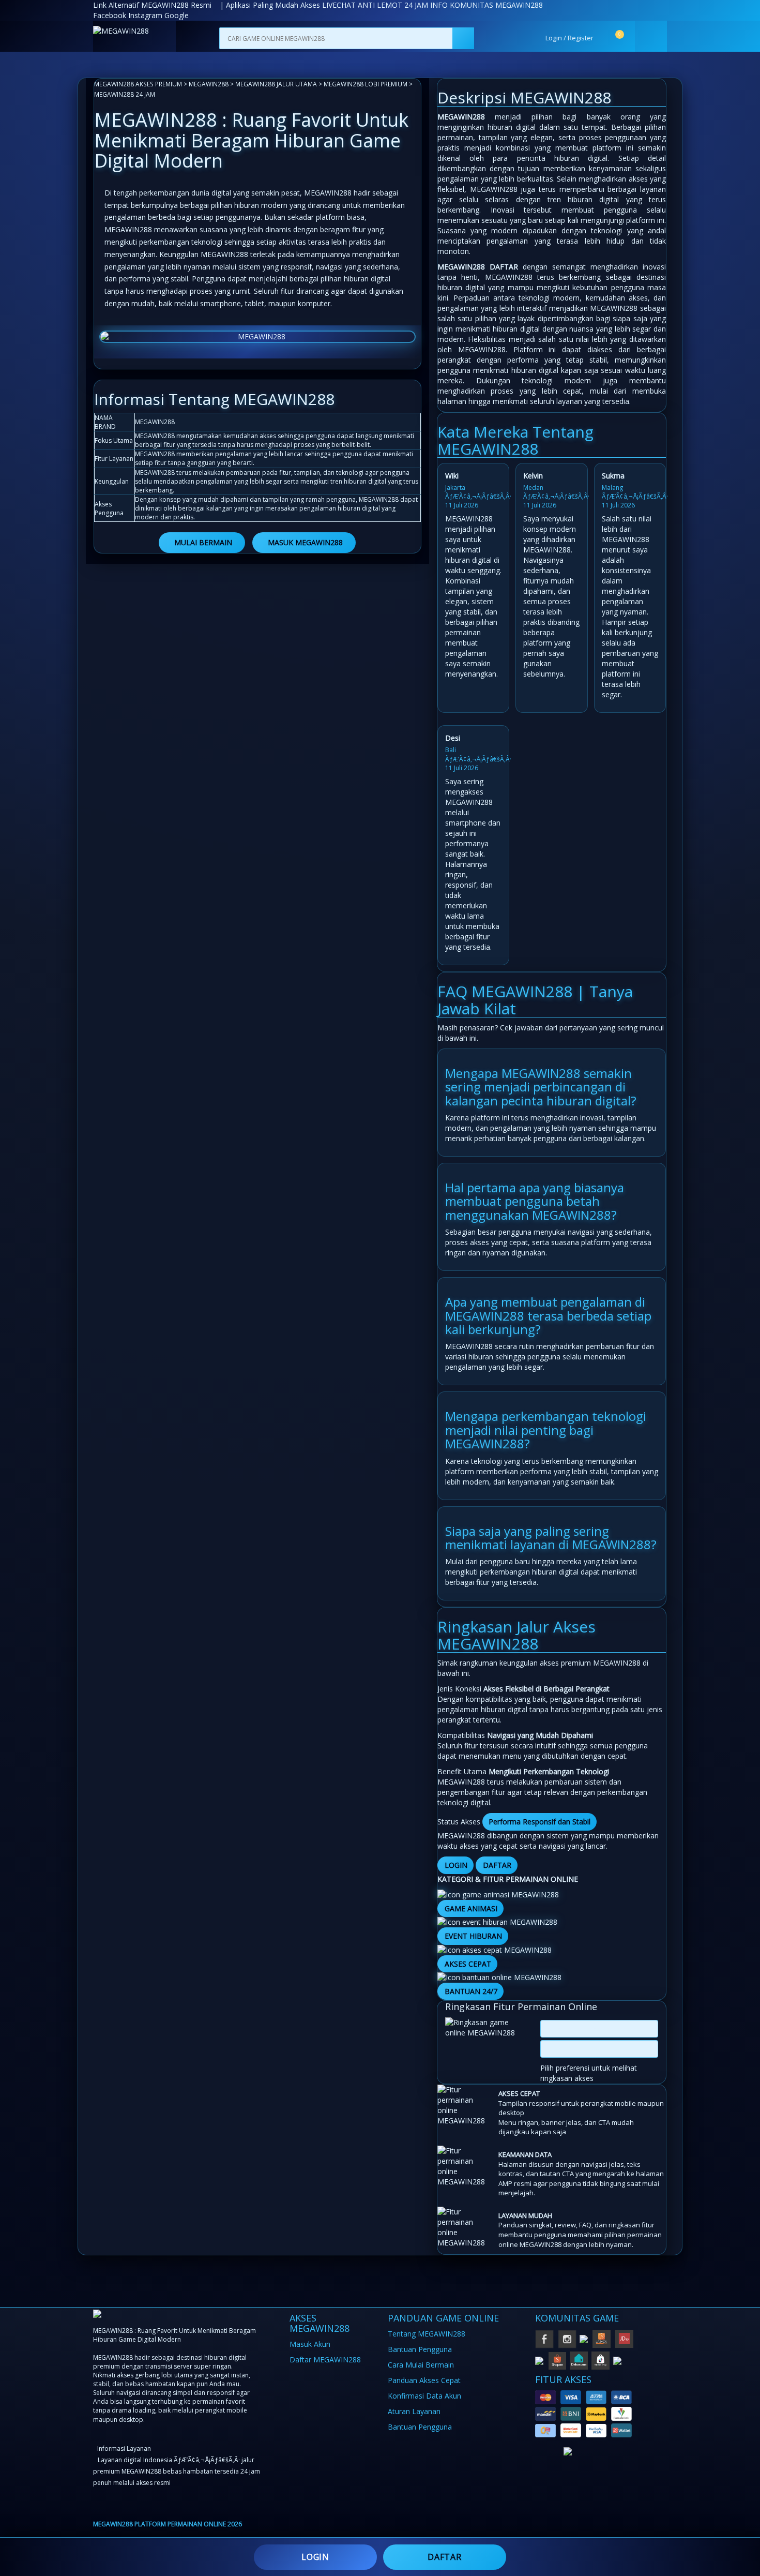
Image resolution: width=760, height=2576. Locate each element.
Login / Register (569, 38)
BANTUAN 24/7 (471, 1991)
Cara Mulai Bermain (421, 2365)
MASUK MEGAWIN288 (305, 542)
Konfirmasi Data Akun (424, 2396)
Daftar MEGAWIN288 (325, 2360)
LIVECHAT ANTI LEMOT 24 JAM (375, 5)
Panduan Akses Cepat (424, 2380)
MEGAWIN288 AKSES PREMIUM (138, 84)
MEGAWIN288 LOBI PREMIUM (366, 84)
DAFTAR (497, 1865)
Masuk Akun (310, 2344)
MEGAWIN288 (209, 84)
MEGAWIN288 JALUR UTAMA (276, 84)
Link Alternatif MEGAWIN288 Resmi (152, 5)
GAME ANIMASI (471, 1908)
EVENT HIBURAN (473, 1936)
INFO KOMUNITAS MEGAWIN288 (487, 5)
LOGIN (456, 1865)
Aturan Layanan (414, 2411)
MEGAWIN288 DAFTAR (478, 267)
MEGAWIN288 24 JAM (125, 94)
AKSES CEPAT (468, 1964)
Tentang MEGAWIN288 (427, 2334)
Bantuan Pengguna (420, 2349)
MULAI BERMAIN (203, 542)
